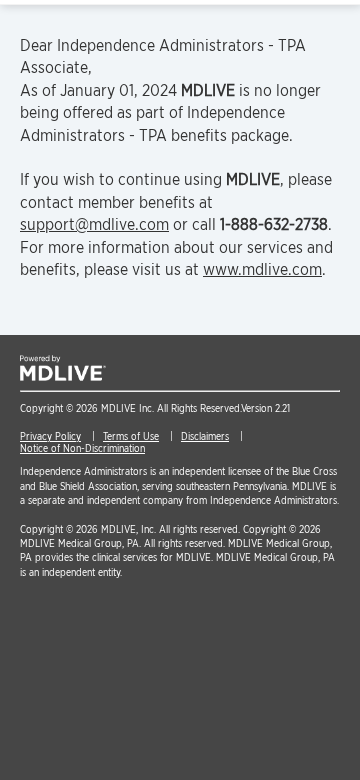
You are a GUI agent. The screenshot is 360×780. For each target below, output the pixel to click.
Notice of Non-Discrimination (82, 448)
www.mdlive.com (262, 269)
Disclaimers (205, 436)
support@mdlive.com (94, 224)
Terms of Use (131, 436)
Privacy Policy (50, 436)
